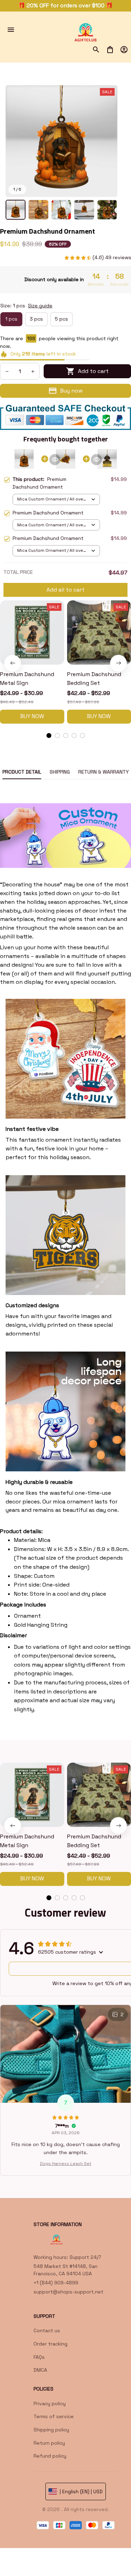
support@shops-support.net (68, 2292)
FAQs (39, 2357)
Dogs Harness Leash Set (65, 2164)
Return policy (49, 2443)
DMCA (40, 2370)
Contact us (47, 2330)
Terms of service (54, 2416)
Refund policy (50, 2456)
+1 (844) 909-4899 (56, 2283)
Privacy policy (50, 2403)
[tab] (49, 736)
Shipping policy (51, 2430)
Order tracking (50, 2344)
